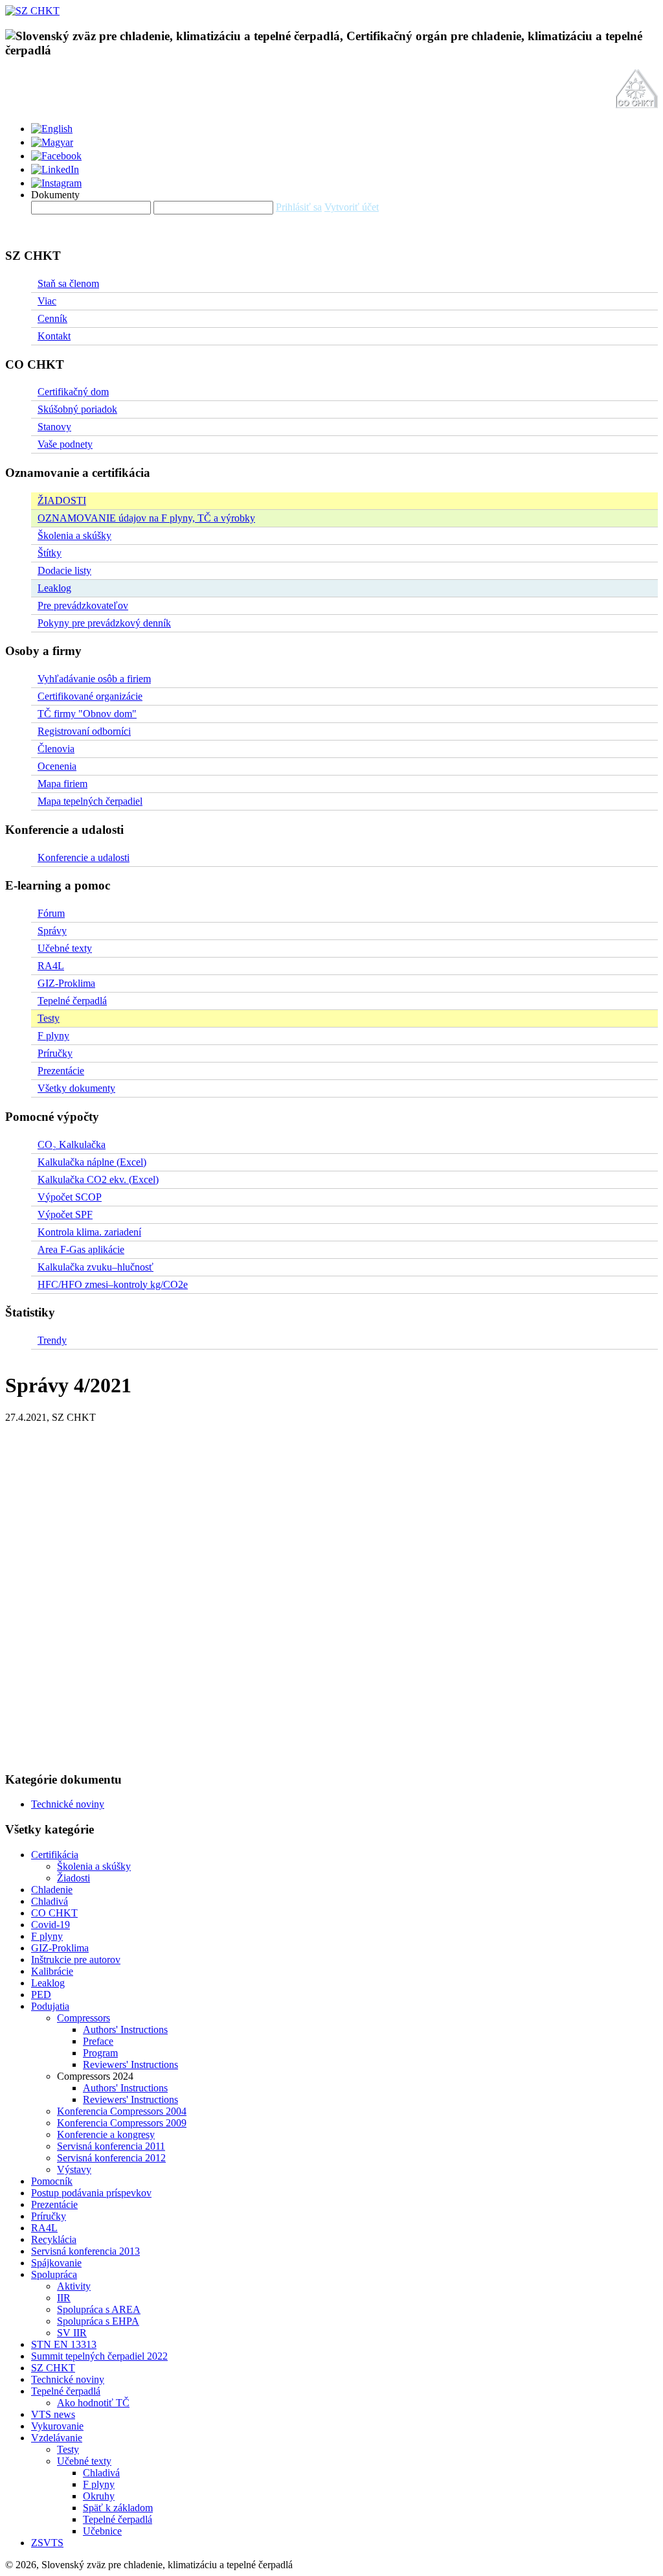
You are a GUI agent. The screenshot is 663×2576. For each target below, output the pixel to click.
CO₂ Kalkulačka (72, 1144)
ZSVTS (47, 2543)
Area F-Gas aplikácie (81, 1249)
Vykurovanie (57, 2426)
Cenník (52, 318)
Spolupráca (54, 2274)
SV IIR (72, 2333)
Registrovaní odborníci (84, 731)
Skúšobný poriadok (77, 409)
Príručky (55, 1053)
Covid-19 (51, 1925)
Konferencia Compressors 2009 (122, 2123)
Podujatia (50, 2006)
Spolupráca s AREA (99, 2309)
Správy (52, 931)
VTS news (53, 2414)
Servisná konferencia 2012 (111, 2158)
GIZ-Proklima (66, 983)
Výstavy (74, 2169)
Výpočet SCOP (70, 1197)
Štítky (50, 553)
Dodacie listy (64, 570)
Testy (49, 1018)
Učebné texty (65, 948)
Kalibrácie (52, 1971)
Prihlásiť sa (299, 207)
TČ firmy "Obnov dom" (87, 714)
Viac (47, 301)
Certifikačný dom (73, 392)
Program (100, 2053)
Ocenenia (57, 766)
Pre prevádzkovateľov (83, 605)
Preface (98, 2041)
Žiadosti (73, 1878)
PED (41, 1995)
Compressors (84, 2018)
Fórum (51, 913)
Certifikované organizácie (90, 696)
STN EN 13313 (64, 2344)
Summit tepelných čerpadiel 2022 (99, 2356)
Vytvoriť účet (352, 207)
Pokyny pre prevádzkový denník (104, 623)
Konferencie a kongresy (106, 2134)
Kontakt (54, 336)
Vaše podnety (65, 444)
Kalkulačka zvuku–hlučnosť (96, 1267)
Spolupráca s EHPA (98, 2321)
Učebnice (102, 2531)
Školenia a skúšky (74, 535)
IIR (64, 2298)
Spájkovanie (56, 2263)
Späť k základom (118, 2508)
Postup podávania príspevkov (91, 2193)
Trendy (52, 1340)
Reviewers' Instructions (130, 2064)
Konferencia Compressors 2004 (122, 2111)
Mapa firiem (62, 784)
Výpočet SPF (65, 1214)
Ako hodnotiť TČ (93, 2403)
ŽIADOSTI (62, 500)
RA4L (51, 966)
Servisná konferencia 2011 (111, 2146)
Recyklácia (54, 2239)
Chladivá (50, 1901)
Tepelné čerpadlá (72, 1001)
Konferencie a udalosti (84, 857)
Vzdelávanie (57, 2438)
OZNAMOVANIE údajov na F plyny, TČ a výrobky (146, 518)
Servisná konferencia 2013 (85, 2251)
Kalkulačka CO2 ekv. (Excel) (98, 1179)
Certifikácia (55, 1855)
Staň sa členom (68, 283)
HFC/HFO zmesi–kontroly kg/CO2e (113, 1284)
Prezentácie (61, 1071)
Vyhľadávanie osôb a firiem (94, 679)
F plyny (53, 1036)
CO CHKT (54, 1913)
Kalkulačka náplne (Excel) (92, 1162)
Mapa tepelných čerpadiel (90, 801)
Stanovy (54, 427)
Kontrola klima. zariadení (89, 1232)
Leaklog (54, 588)
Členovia (56, 749)
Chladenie (52, 1890)
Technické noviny (68, 1804)
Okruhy (99, 2496)
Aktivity (74, 2286)
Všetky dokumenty (76, 1088)
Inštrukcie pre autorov (76, 1960)
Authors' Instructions (125, 2030)
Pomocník (52, 2181)
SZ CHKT (53, 2368)
